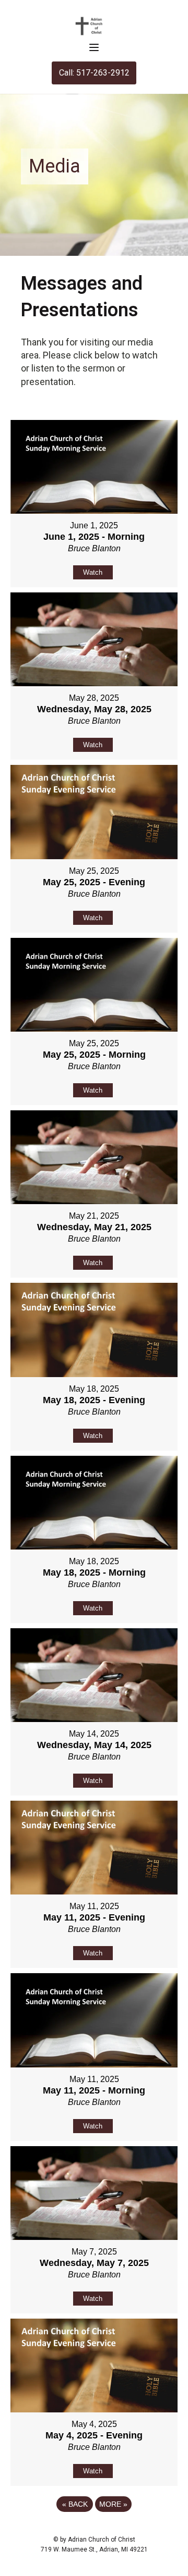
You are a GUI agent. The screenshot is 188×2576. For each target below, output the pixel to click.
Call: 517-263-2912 (94, 73)
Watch (93, 572)
